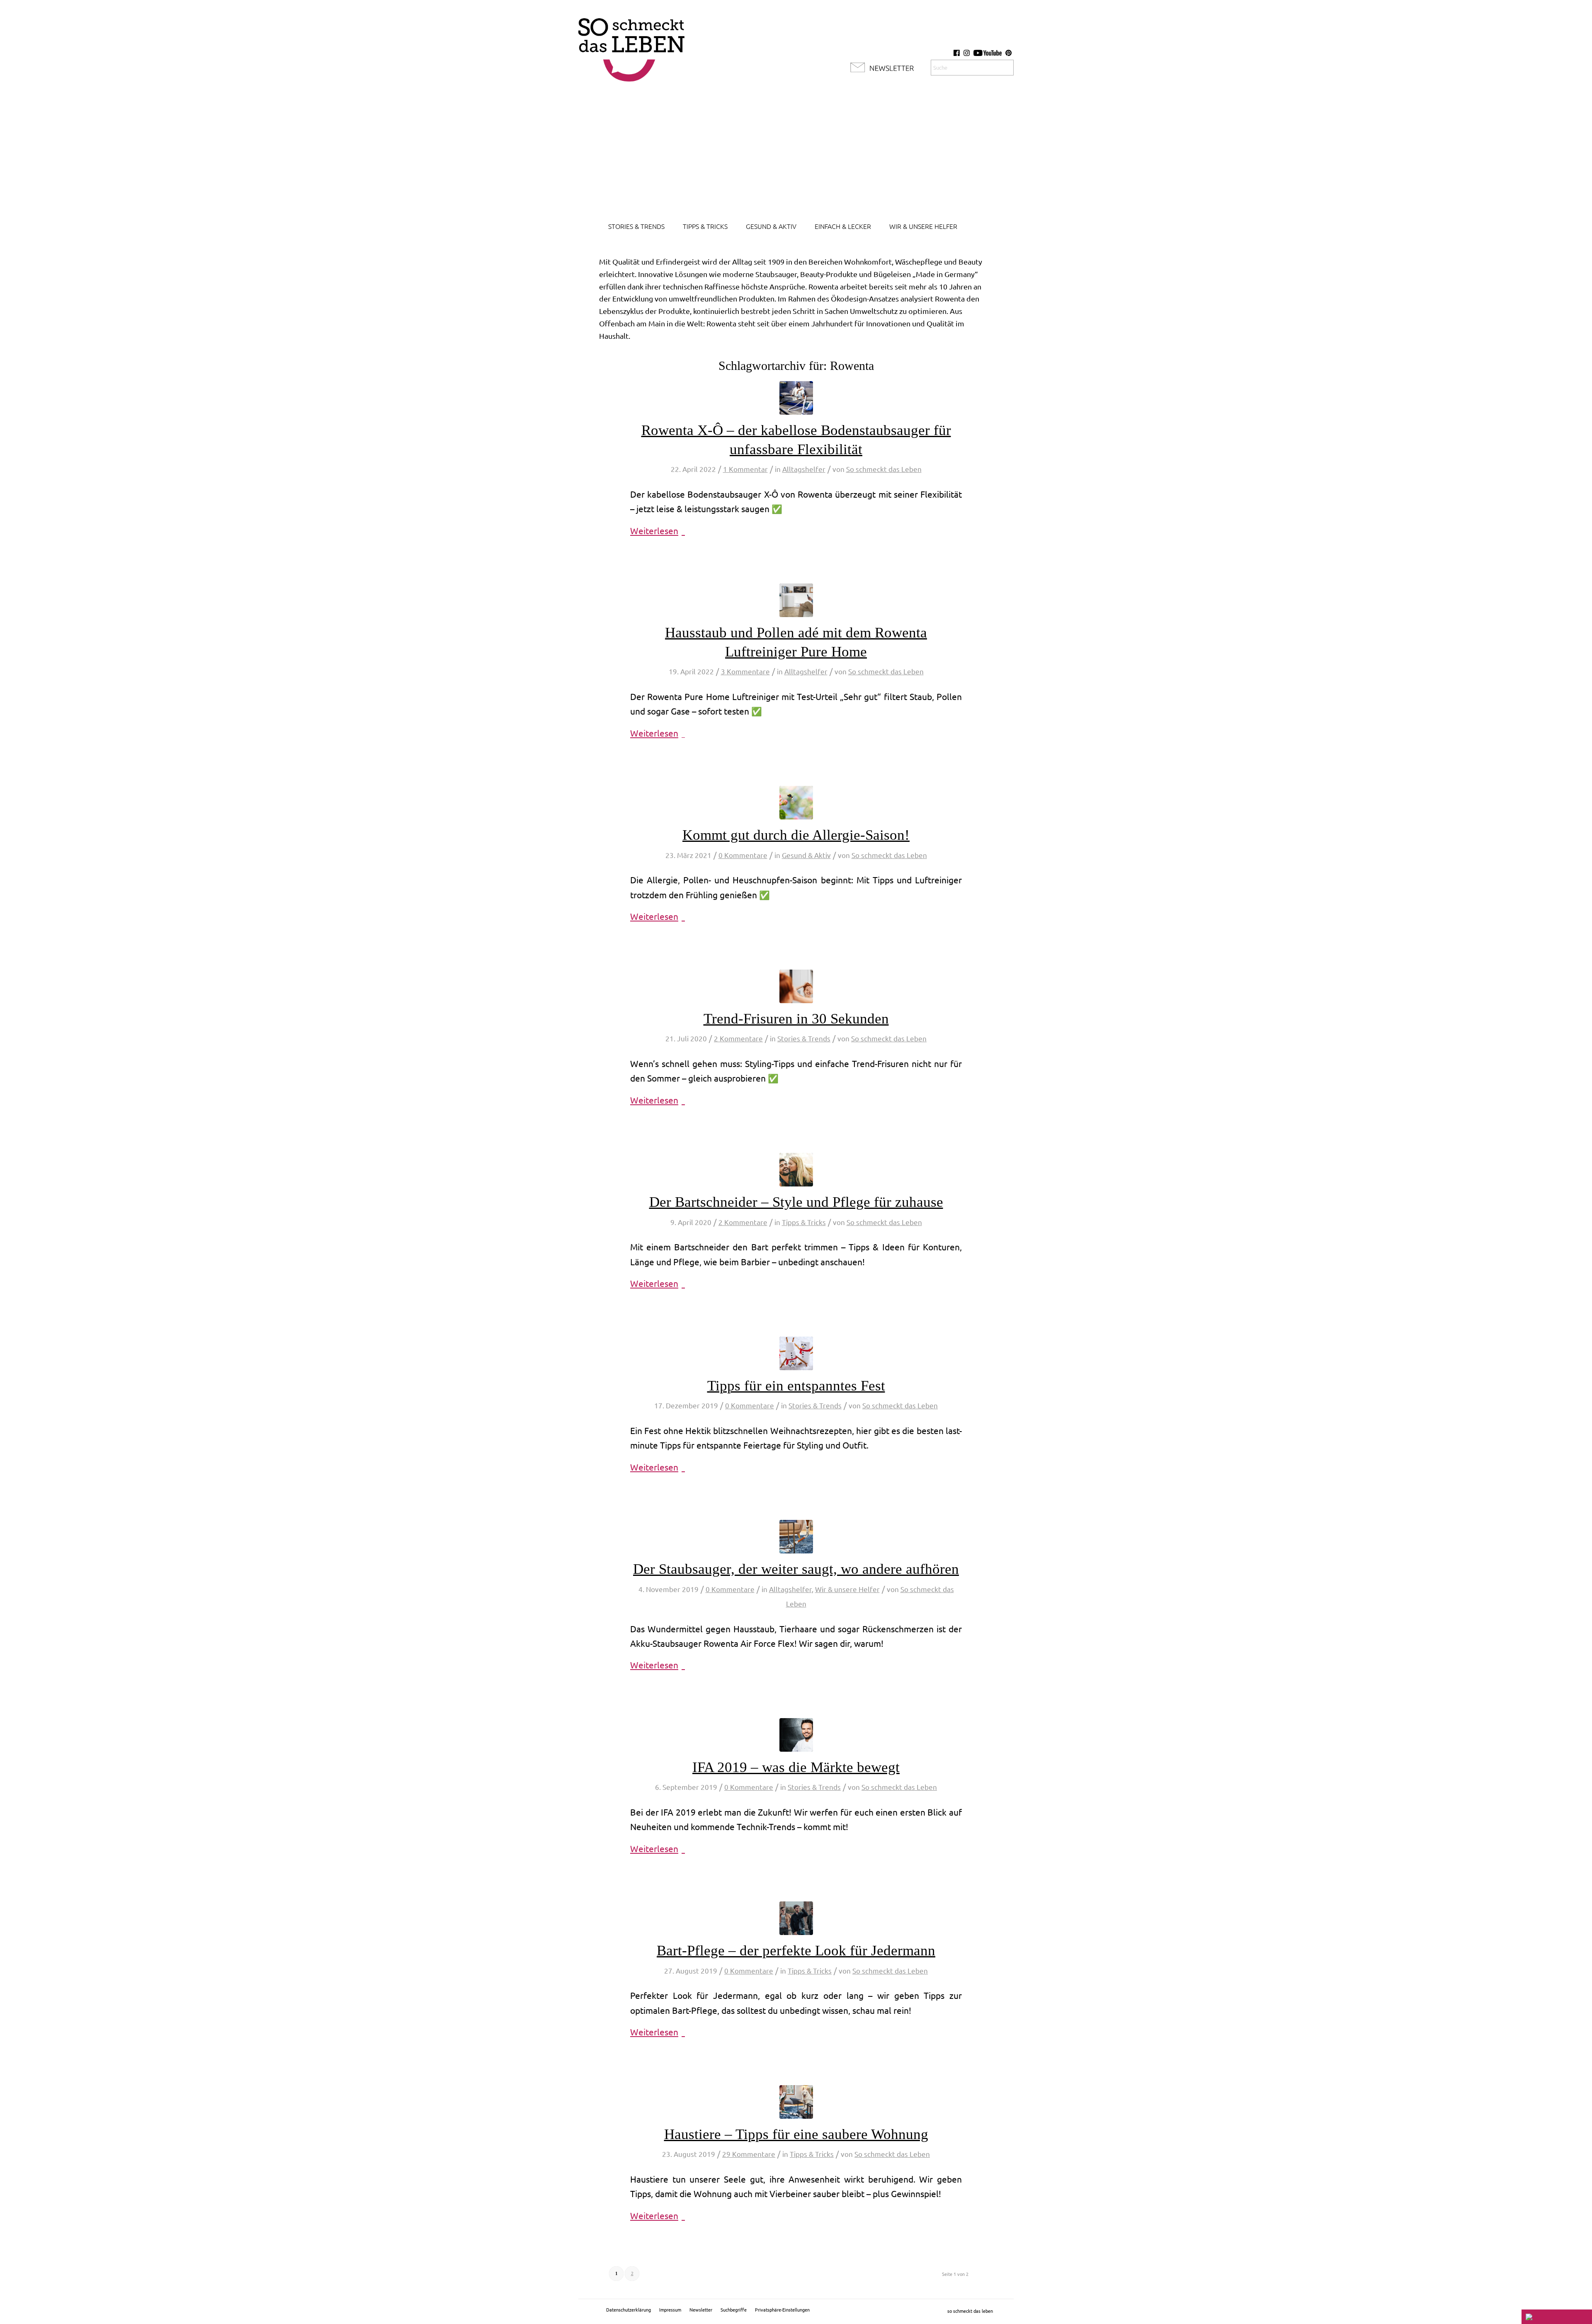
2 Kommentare (738, 1039)
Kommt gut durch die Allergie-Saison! (796, 835)
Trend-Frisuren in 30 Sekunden (796, 1019)
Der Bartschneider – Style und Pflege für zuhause (796, 1202)
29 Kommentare (749, 2154)
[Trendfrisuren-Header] (796, 986)
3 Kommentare (745, 672)
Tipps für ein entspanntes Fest (796, 1386)
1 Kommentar (745, 469)
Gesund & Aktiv (806, 855)
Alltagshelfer (804, 469)
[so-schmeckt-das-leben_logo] (631, 46)
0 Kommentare (743, 855)
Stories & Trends (804, 1039)
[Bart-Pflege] (796, 1918)
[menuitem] (636, 226)
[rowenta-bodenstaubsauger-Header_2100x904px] (796, 398)
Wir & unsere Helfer (847, 1589)
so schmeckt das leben (970, 2311)
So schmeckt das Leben (884, 469)
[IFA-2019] (796, 1735)
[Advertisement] (796, 153)
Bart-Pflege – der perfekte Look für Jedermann (796, 1951)
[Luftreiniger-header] (796, 600)
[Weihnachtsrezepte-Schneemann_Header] (796, 1353)
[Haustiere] (796, 2102)
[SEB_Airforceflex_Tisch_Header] (796, 1537)
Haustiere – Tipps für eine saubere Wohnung (796, 2134)
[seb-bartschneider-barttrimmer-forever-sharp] (796, 1170)
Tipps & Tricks (804, 1222)
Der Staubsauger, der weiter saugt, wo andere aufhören (796, 1569)
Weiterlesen (654, 531)
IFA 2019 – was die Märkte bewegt (796, 1767)
